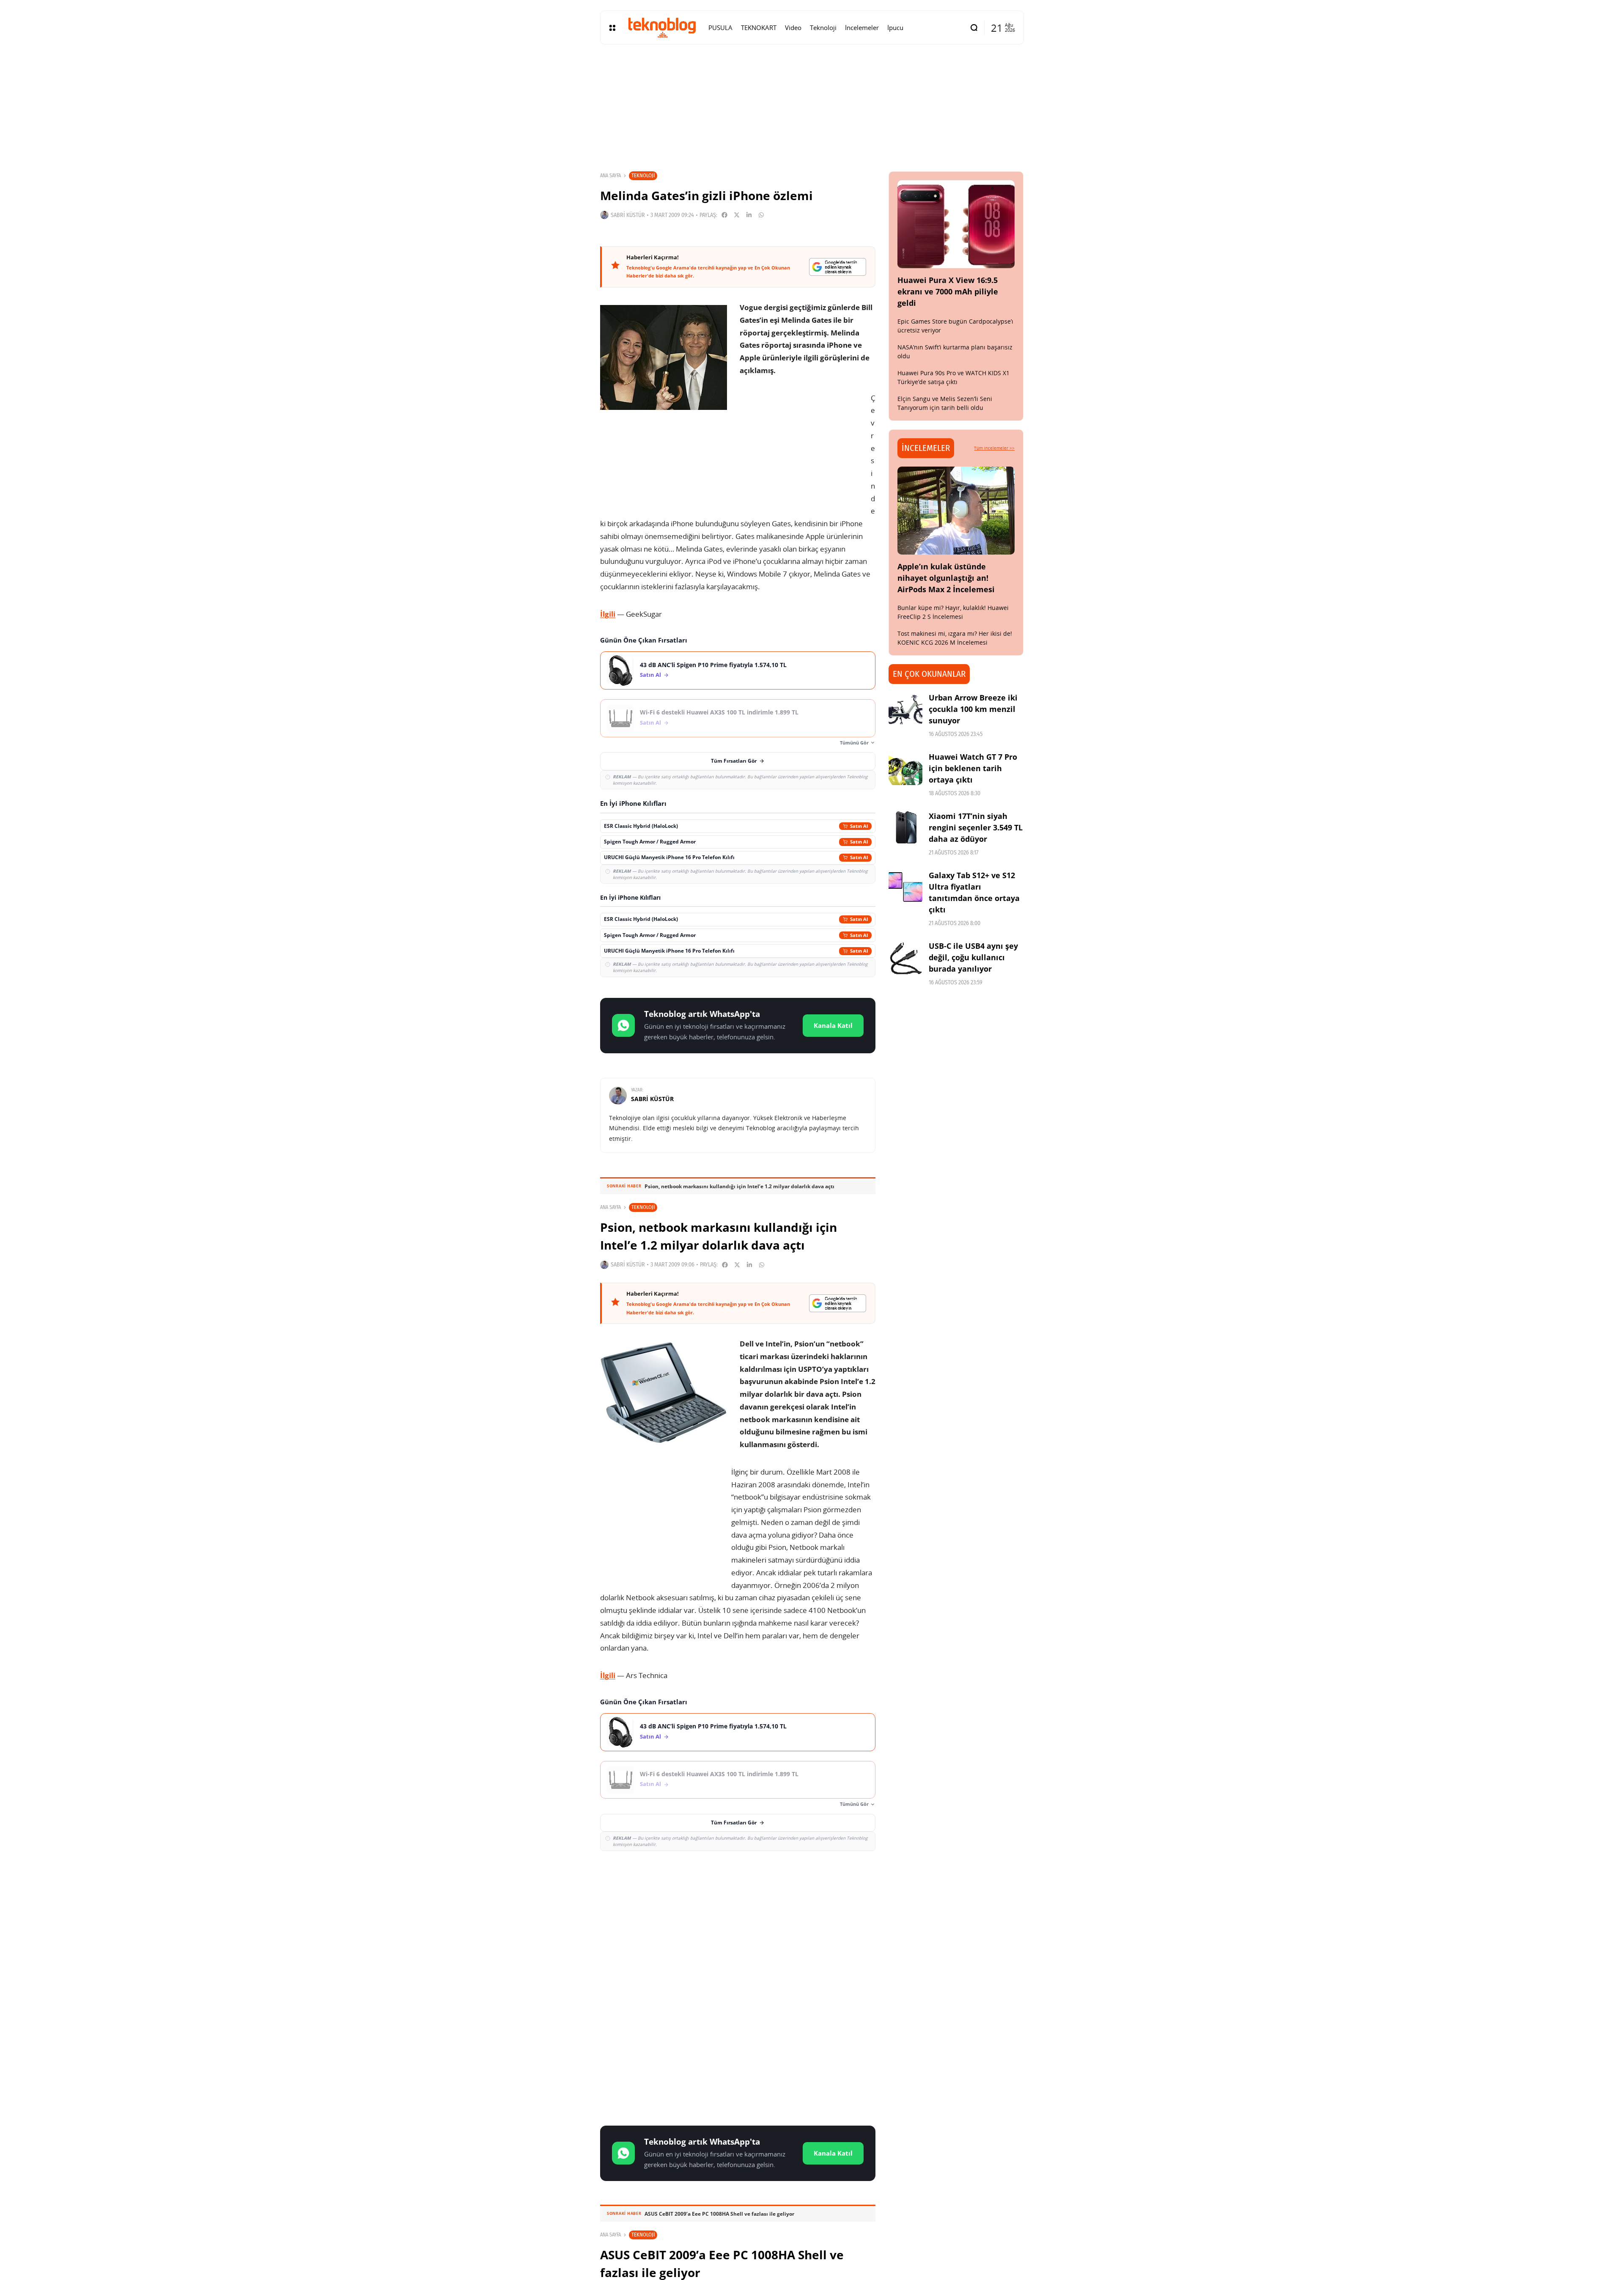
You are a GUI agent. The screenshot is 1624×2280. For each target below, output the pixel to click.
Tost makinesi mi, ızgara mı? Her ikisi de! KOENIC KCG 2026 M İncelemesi (955, 638)
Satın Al (650, 675)
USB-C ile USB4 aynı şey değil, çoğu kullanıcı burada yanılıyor (973, 957)
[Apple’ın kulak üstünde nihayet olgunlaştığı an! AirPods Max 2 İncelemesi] (956, 511)
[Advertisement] (738, 1919)
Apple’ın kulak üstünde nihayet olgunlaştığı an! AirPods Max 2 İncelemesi (946, 578)
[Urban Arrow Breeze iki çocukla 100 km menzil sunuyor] (905, 709)
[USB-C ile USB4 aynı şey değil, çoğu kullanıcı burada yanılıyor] (905, 957)
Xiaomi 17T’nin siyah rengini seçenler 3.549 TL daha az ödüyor (976, 827)
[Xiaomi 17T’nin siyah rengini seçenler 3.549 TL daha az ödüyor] (905, 827)
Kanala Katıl (833, 1025)
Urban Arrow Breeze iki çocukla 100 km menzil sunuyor (973, 709)
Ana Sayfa (610, 176)
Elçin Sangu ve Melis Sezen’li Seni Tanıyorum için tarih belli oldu (945, 403)
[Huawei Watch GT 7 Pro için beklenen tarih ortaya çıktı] (905, 768)
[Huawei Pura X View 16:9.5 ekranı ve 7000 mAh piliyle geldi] (956, 224)
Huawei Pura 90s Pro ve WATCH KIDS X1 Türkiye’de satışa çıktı (953, 377)
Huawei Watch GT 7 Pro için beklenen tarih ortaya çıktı (973, 768)
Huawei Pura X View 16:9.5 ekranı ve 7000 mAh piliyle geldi (948, 291)
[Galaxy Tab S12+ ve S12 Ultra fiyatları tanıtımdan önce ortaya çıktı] (905, 887)
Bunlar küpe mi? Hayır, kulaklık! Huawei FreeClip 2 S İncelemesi (953, 612)
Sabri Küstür (628, 215)
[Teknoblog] (662, 27)
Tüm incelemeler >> (994, 448)
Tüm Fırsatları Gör (734, 761)
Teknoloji (643, 175)
